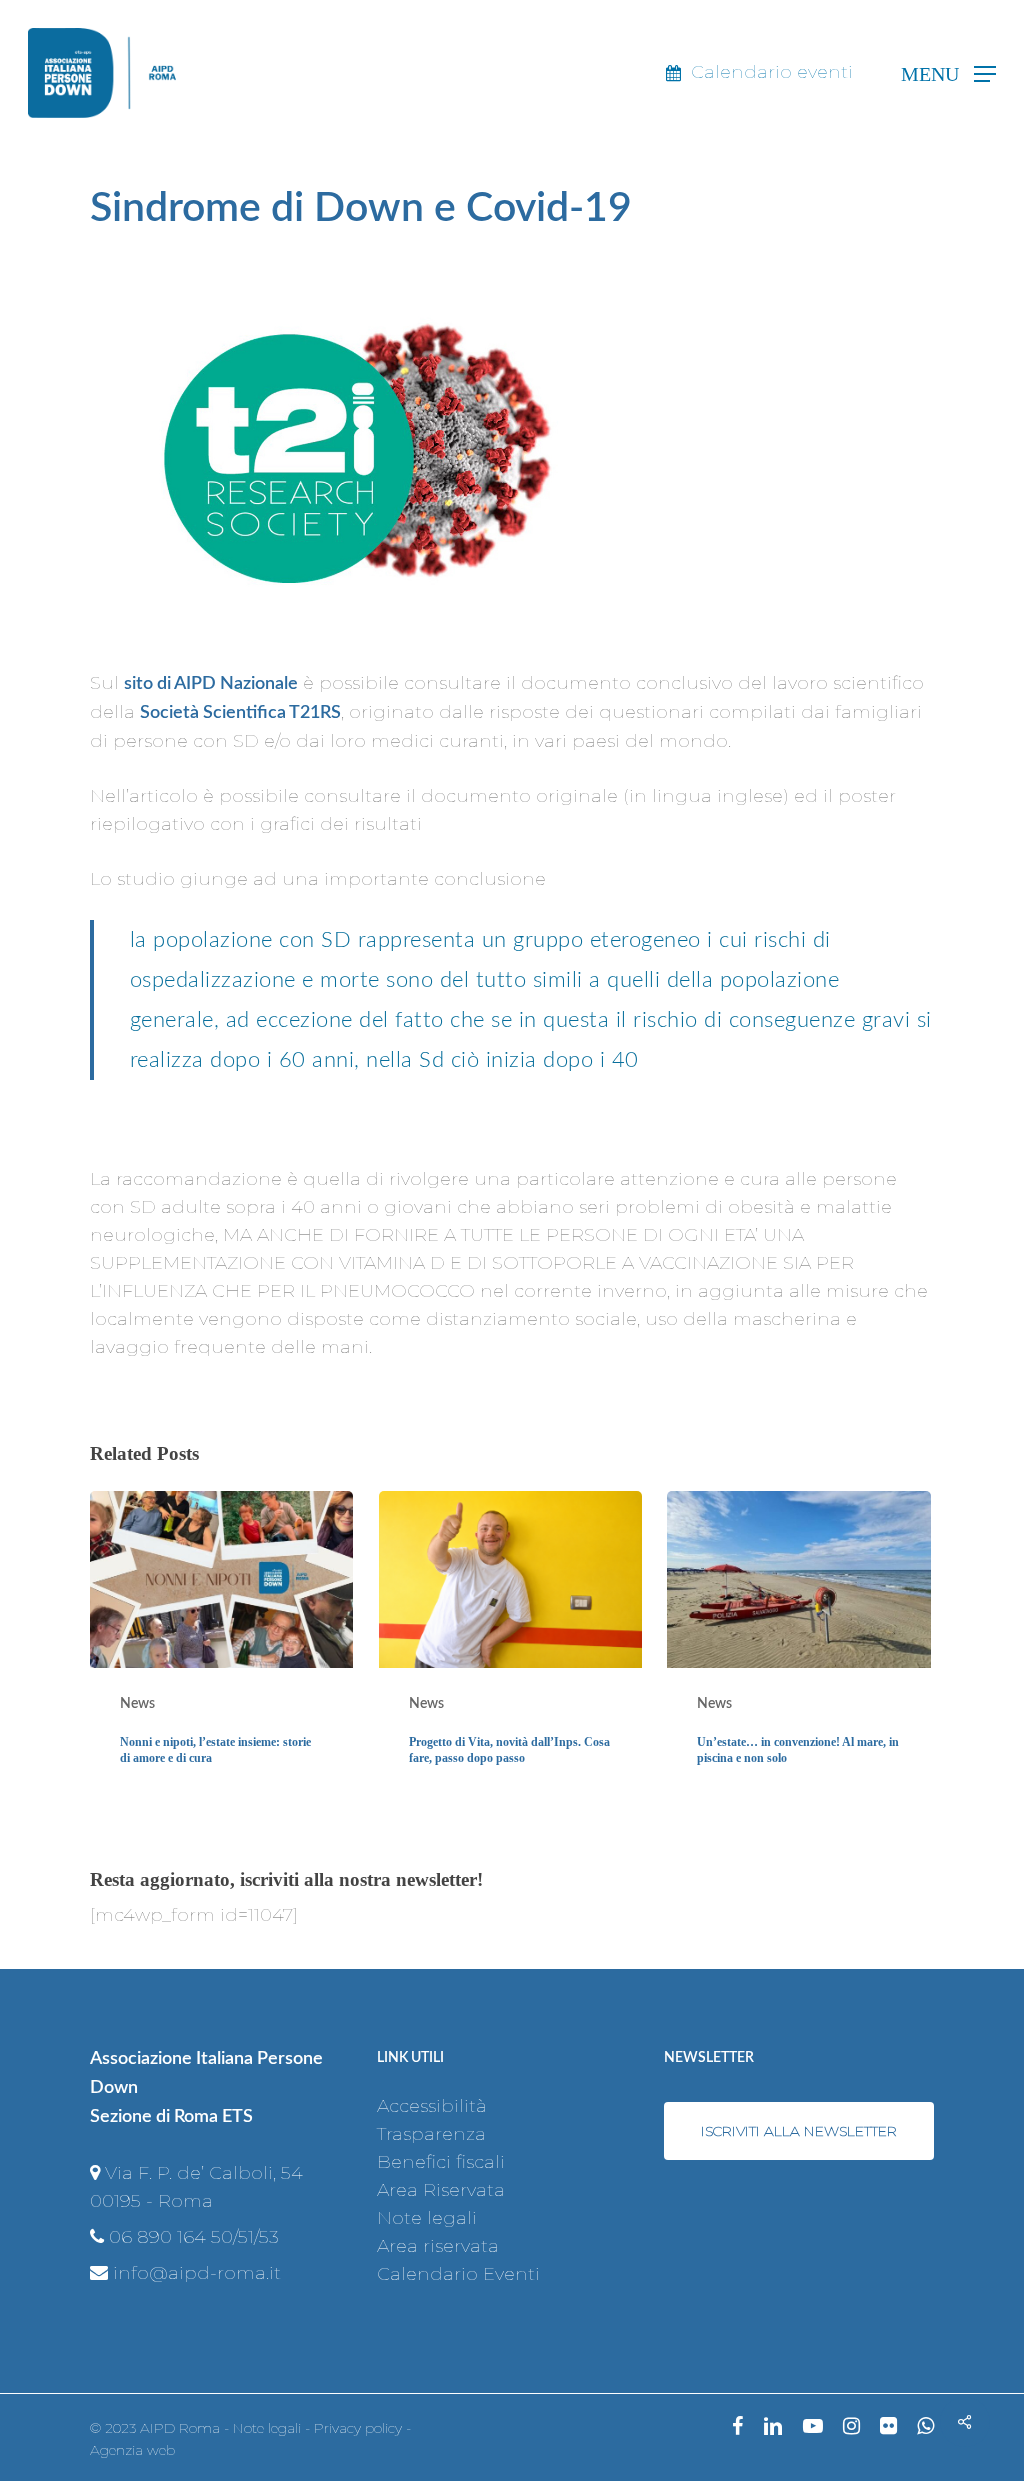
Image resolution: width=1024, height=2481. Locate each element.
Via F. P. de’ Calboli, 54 (204, 2173)
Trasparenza (431, 2134)
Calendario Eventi (458, 2274)
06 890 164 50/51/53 (194, 2237)
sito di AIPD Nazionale (211, 684)
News (137, 1704)
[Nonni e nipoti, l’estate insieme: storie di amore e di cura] (221, 1645)
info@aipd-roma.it (197, 2273)
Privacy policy (358, 2428)
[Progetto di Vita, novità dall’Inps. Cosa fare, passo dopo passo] (510, 1645)
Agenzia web (132, 2450)
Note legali (427, 2218)
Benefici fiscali (441, 2162)
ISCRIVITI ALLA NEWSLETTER (799, 2131)
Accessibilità (432, 2106)
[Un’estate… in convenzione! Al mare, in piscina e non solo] (798, 1645)
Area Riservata (441, 2190)
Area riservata (438, 2246)
